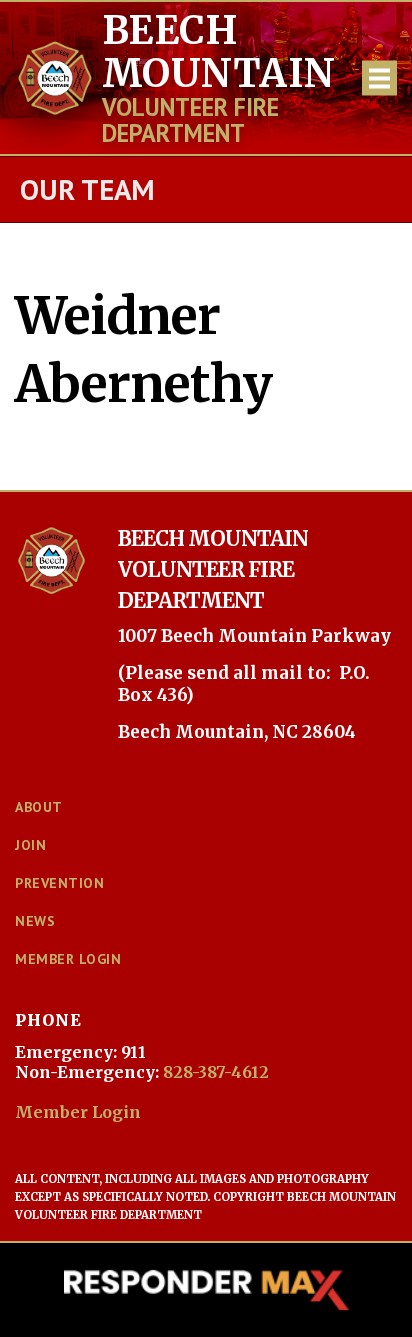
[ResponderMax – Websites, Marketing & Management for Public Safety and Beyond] (206, 1290)
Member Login (78, 1112)
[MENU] (379, 78)
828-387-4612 (216, 1072)
